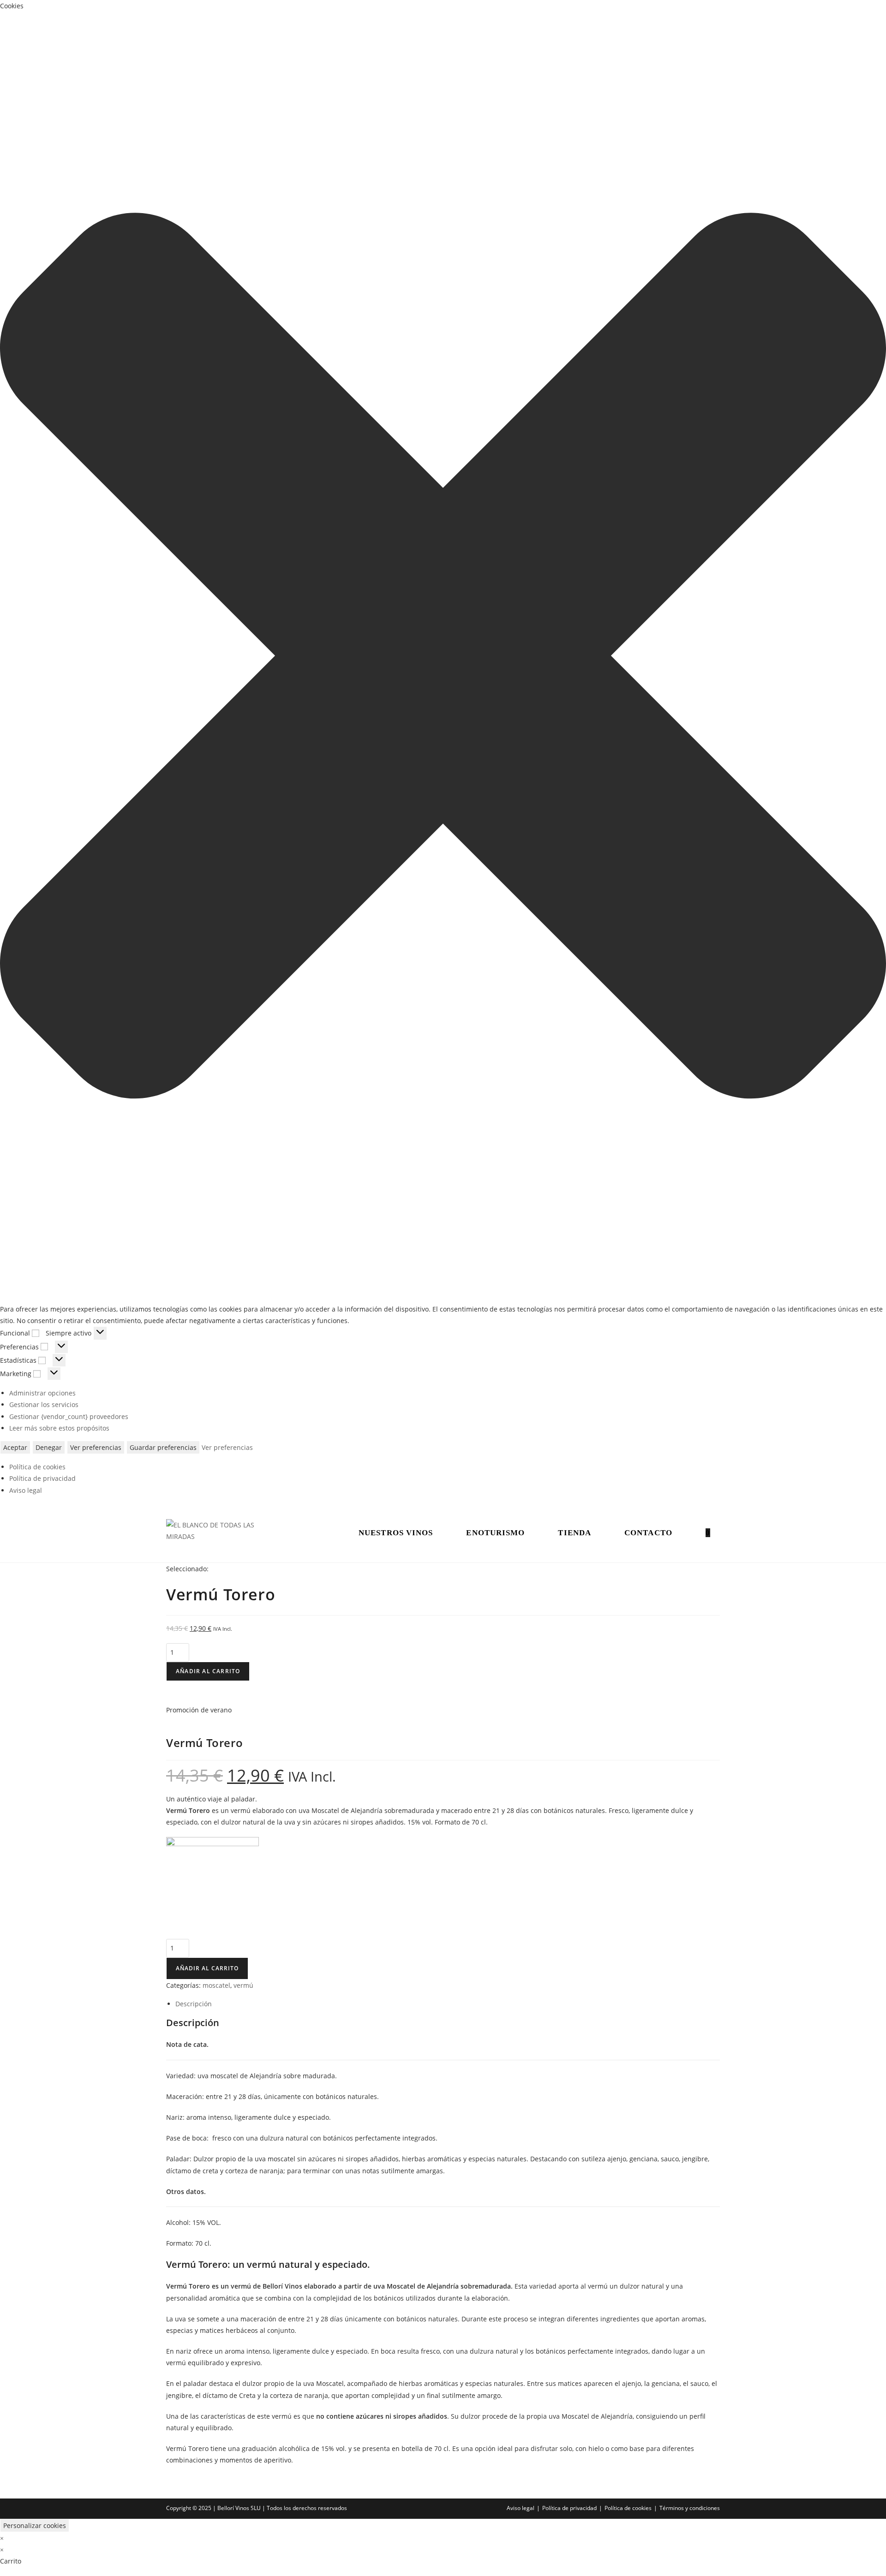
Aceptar (15, 1447)
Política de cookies (37, 1467)
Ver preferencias (96, 1447)
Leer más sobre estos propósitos (59, 1428)
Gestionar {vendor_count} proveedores (69, 1416)
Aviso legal (26, 1490)
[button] (443, 657)
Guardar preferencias (163, 1447)
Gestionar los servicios (44, 1404)
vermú (243, 1985)
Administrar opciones (42, 1393)
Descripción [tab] (194, 2004)
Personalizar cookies (35, 2525)
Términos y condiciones (690, 2508)
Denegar (49, 1447)
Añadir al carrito (208, 1671)
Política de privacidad (42, 1478)
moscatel (216, 1985)
